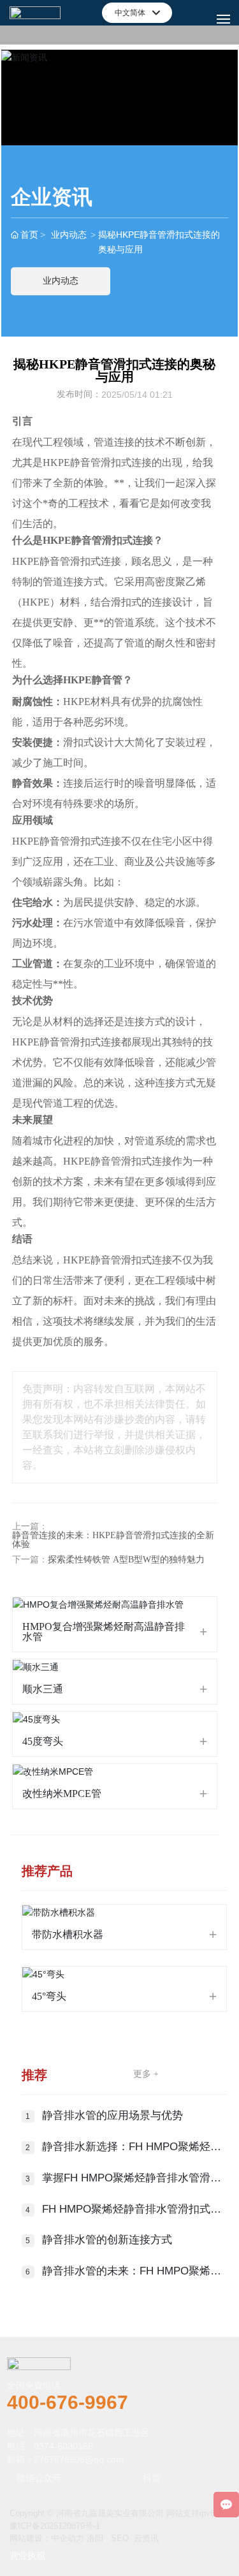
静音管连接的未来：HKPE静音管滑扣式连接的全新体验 (113, 1540)
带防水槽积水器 (68, 1934)
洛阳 (95, 2538)
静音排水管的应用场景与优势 (112, 2115)
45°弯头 (49, 1996)
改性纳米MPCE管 (62, 1794)
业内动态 (69, 235)
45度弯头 (43, 1741)
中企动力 (68, 2538)
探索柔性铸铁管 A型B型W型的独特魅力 (126, 1560)
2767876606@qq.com (79, 2459)
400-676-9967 (68, 2402)
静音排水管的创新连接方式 (107, 2240)
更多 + (146, 2074)
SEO (120, 2538)
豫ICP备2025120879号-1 (55, 2526)
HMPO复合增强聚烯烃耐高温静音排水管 (104, 1632)
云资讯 (146, 2538)
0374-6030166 (63, 2446)
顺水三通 (43, 1689)
